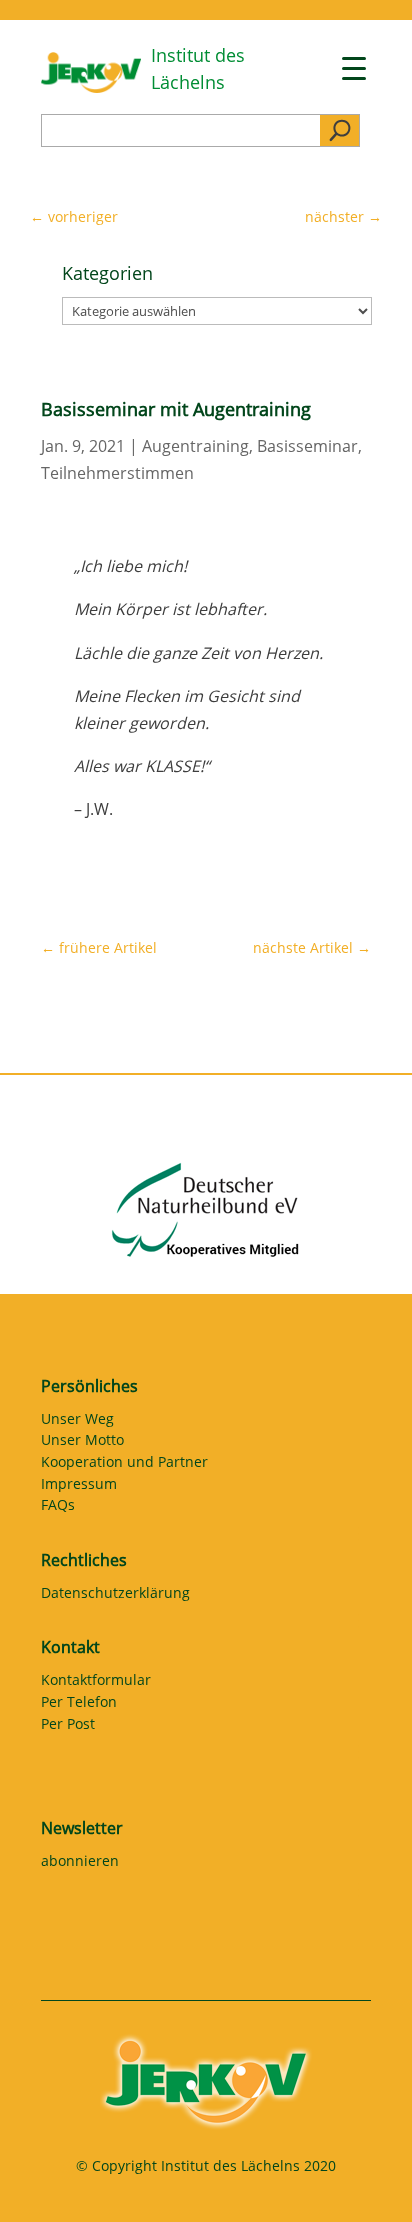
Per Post (68, 1727)
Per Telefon (79, 1705)
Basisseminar (307, 446)
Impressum (79, 1487)
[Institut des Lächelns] (91, 87)
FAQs (58, 1508)
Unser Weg (77, 1422)
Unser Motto (82, 1443)
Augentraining (195, 446)
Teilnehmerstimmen (117, 473)
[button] (36, 2186)
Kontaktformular (96, 1683)
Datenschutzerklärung (115, 1596)
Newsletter (82, 1828)
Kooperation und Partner (124, 1465)
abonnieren (80, 1864)
